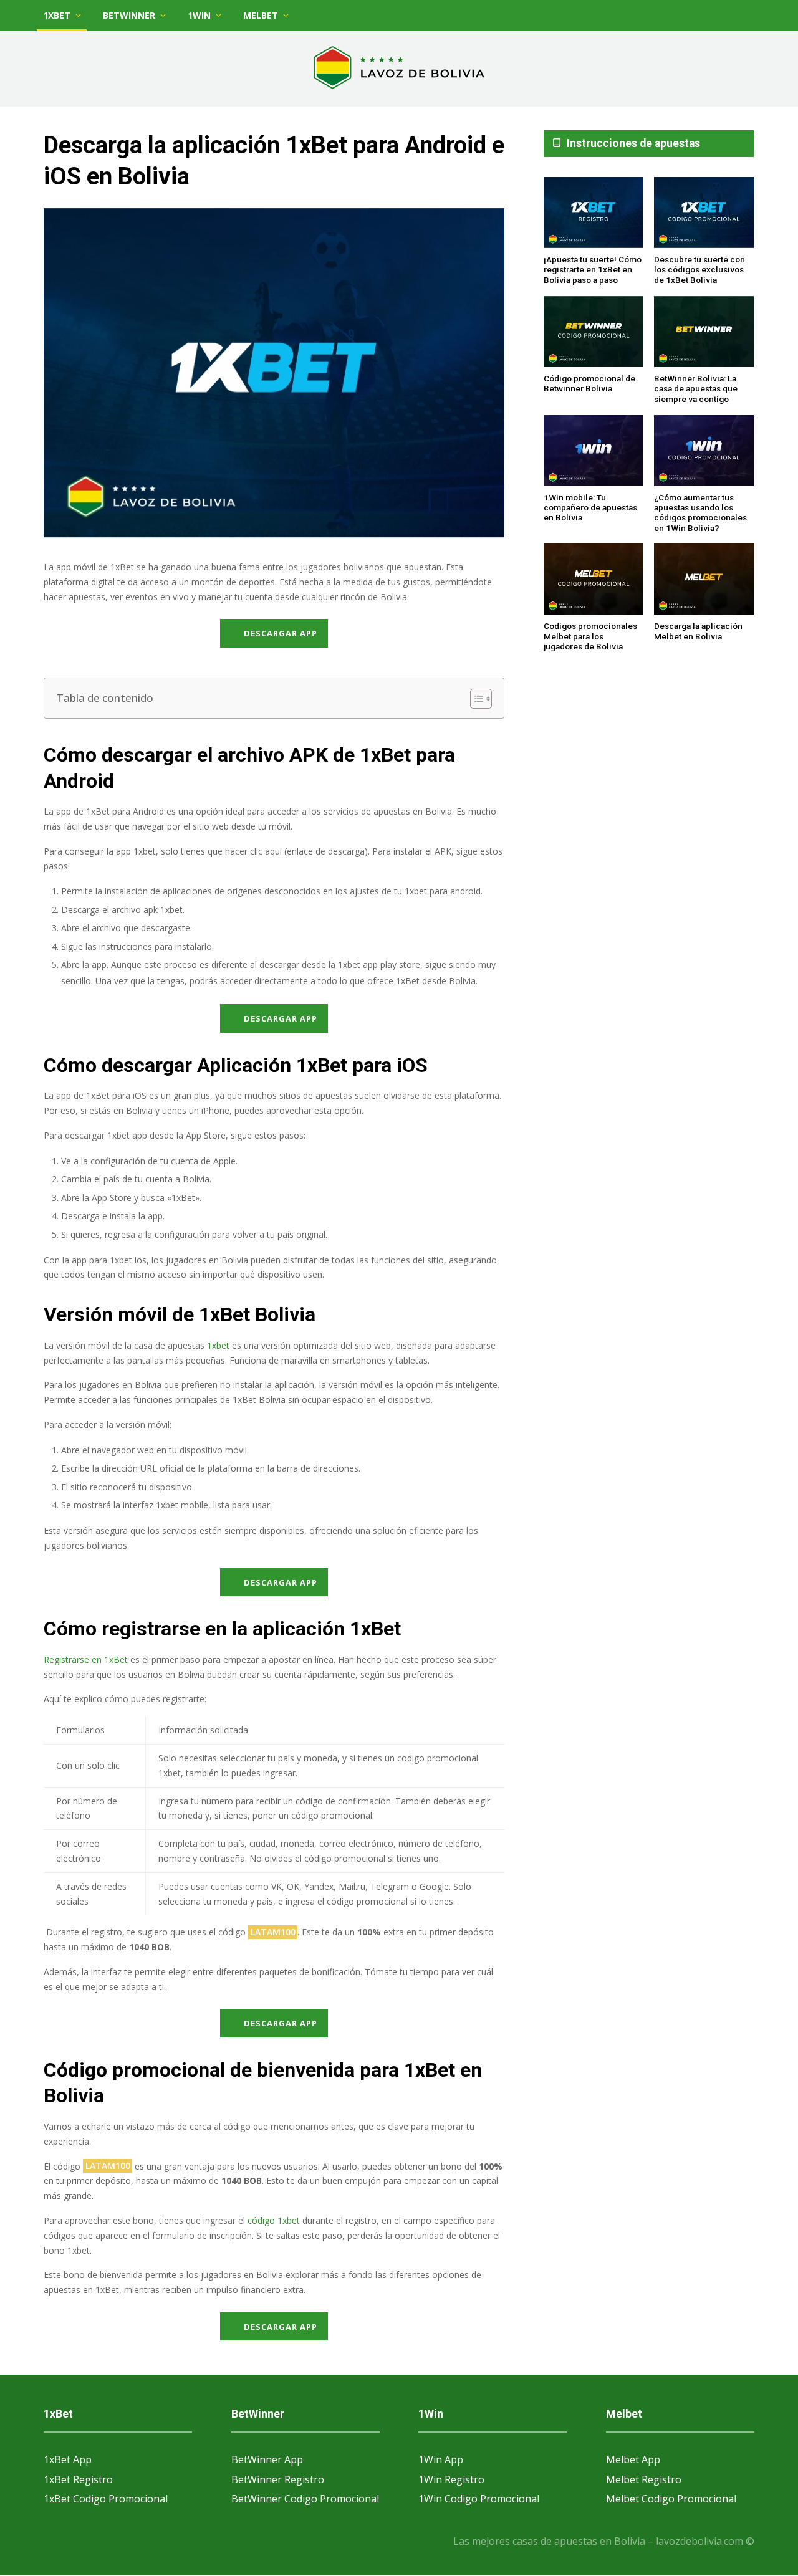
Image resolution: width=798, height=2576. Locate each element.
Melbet (261, 15)
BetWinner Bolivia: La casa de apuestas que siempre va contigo (696, 389)
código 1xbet (274, 2220)
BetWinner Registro (278, 2479)
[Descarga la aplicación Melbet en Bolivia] (704, 580)
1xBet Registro (78, 2479)
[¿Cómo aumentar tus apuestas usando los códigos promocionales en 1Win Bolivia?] (704, 451)
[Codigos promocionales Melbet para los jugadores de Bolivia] (594, 580)
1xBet (57, 15)
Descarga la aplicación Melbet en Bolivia (698, 631)
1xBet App (68, 2459)
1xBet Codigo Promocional (106, 2499)
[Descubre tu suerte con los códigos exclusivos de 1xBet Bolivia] (704, 213)
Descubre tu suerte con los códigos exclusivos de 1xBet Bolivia (699, 270)
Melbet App (633, 2459)
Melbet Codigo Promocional (671, 2499)
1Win (199, 15)
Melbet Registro (644, 2479)
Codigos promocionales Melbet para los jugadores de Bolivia (590, 637)
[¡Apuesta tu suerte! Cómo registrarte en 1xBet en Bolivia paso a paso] (594, 213)
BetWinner (129, 15)
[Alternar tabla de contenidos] (475, 699)
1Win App (441, 2459)
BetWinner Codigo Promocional (305, 2499)
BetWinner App (267, 2459)
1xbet (218, 1345)
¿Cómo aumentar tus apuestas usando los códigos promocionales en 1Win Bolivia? (700, 513)
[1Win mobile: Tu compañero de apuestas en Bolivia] (594, 451)
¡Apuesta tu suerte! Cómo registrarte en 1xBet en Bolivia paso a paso (593, 270)
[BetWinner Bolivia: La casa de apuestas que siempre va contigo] (704, 333)
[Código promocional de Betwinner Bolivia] (594, 333)
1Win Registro (451, 2479)
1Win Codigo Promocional (479, 2499)
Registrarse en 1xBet (86, 1659)
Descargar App (281, 633)
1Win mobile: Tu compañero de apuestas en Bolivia (590, 508)
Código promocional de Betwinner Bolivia (589, 383)
